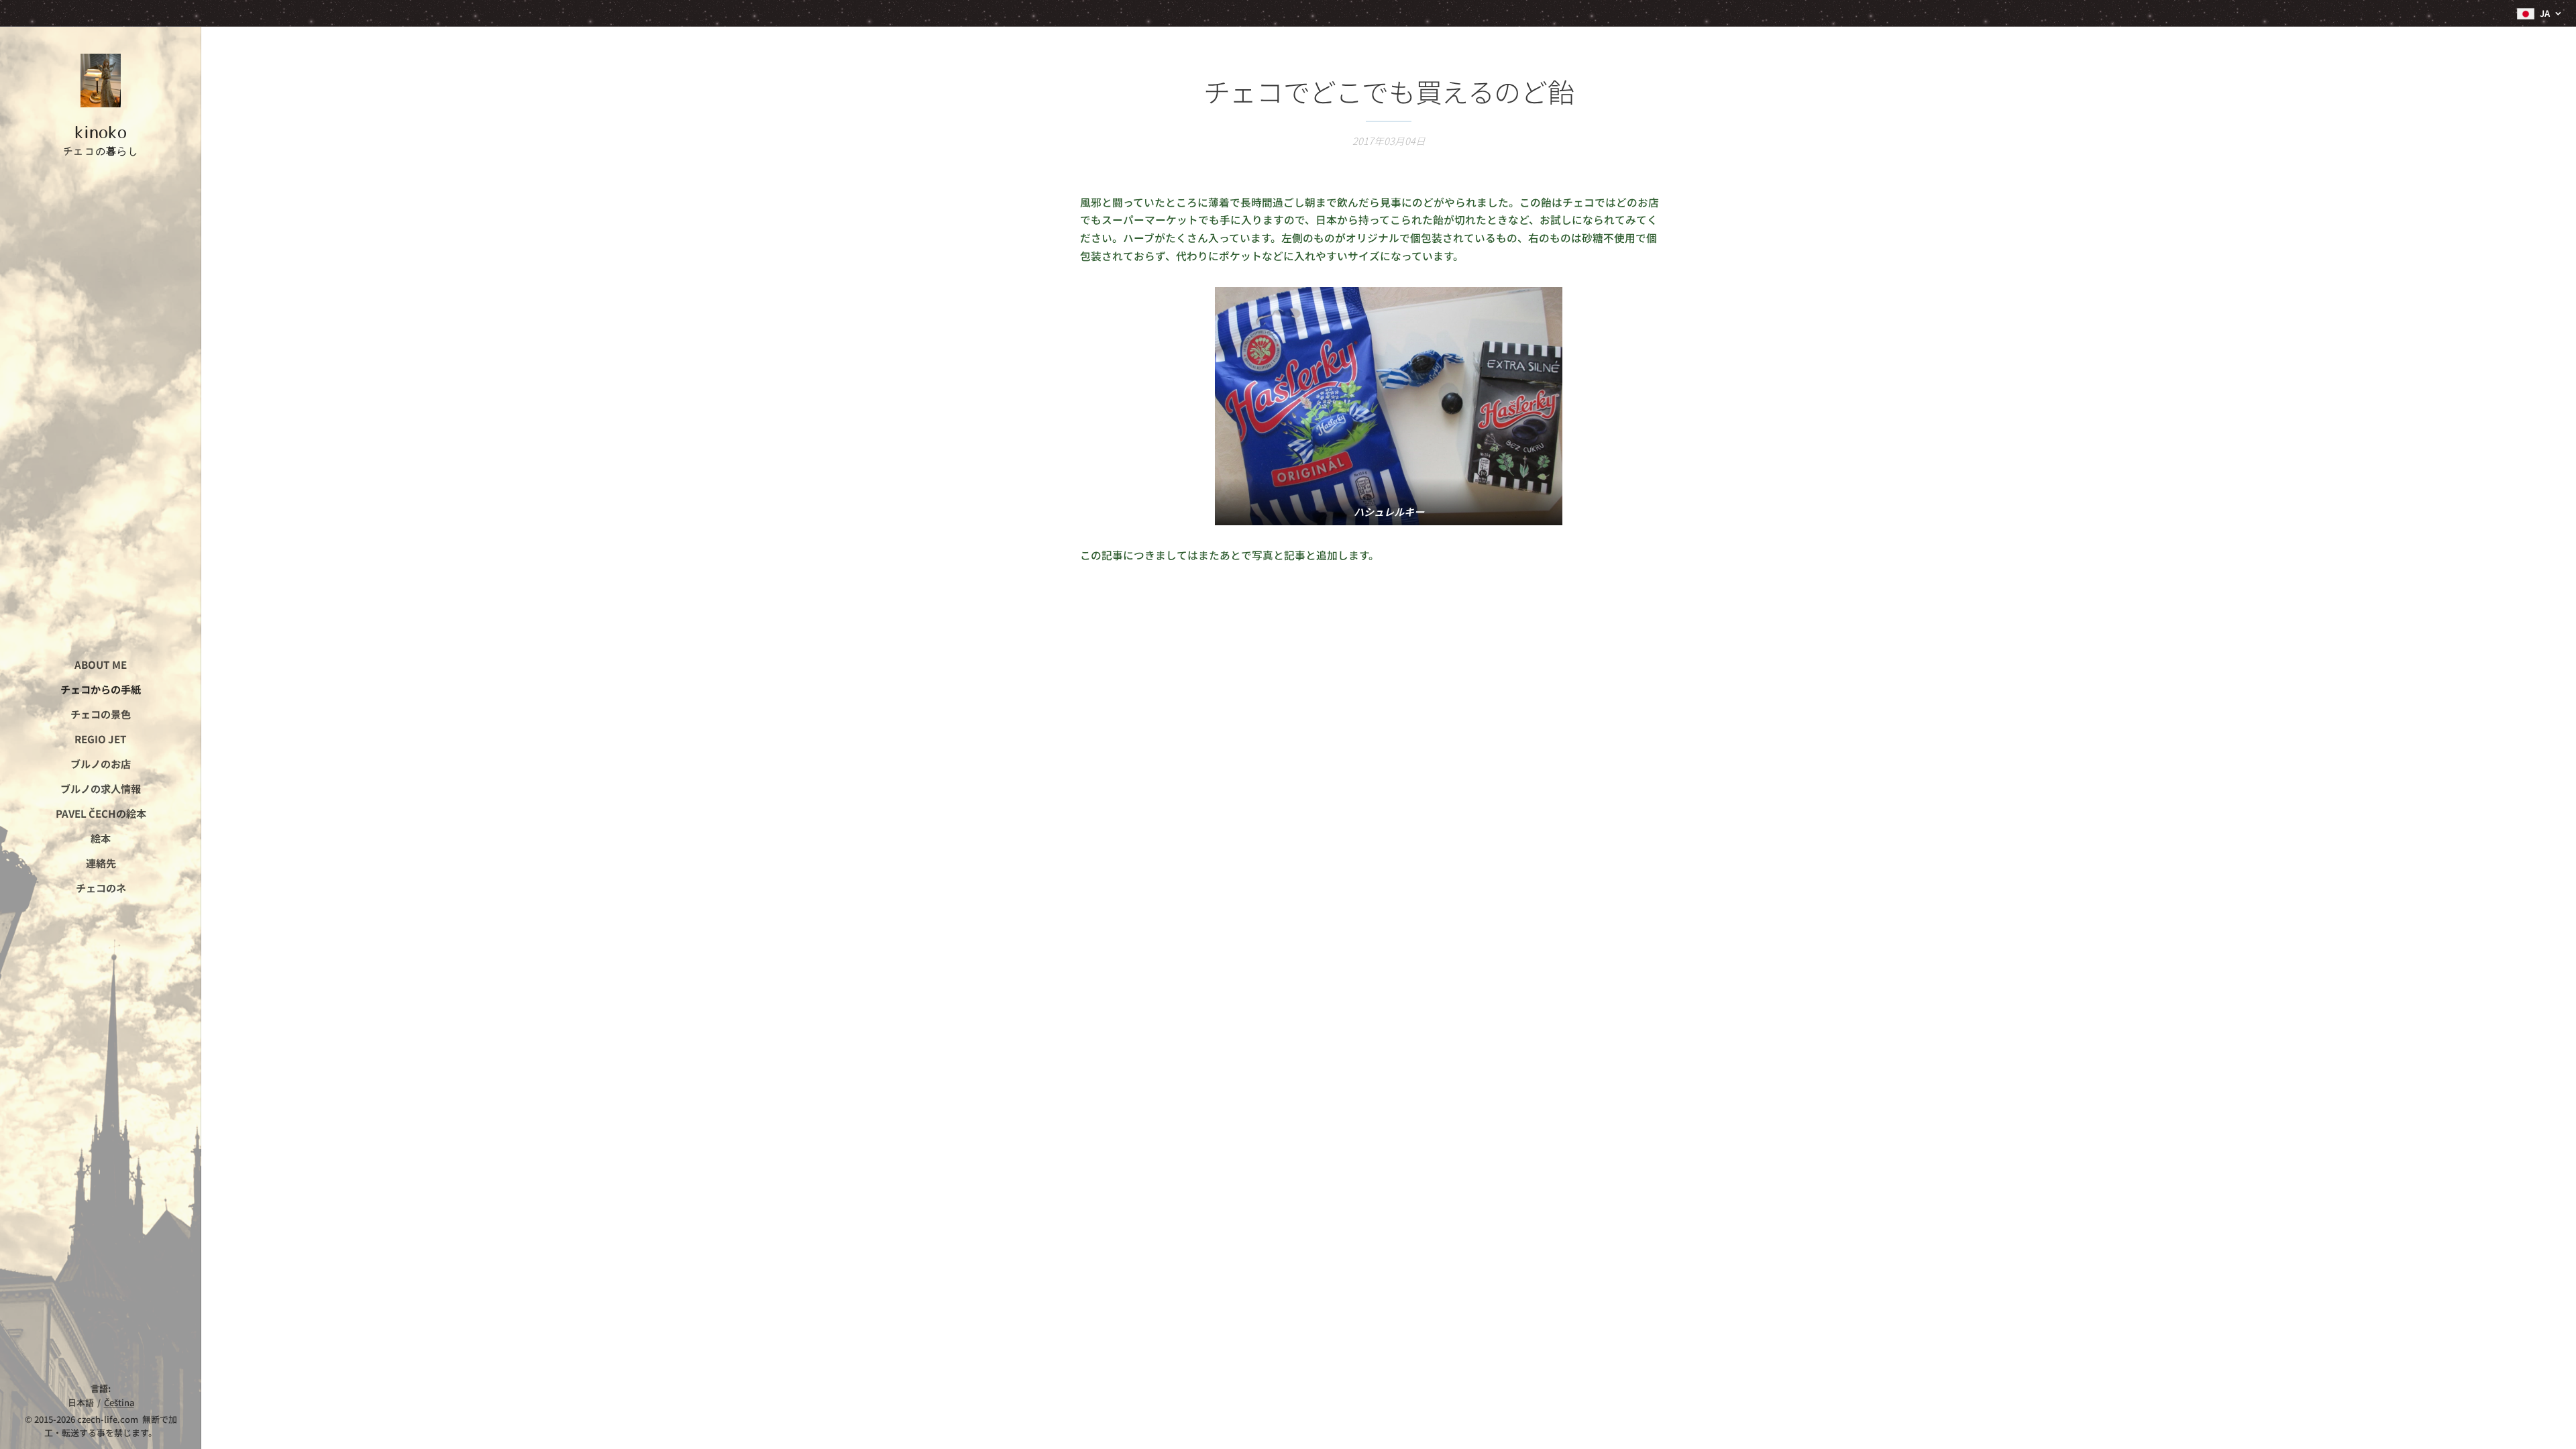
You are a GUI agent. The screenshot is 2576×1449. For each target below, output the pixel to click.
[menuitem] (101, 664)
